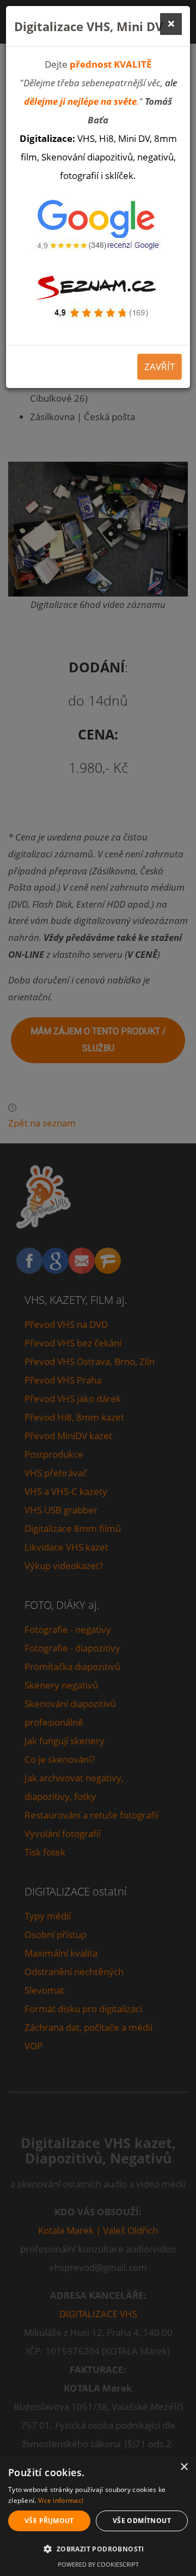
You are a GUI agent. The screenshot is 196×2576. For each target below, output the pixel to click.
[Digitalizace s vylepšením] (98, 293)
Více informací (61, 2500)
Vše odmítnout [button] (142, 2521)
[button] (98, 2549)
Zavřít (160, 366)
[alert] (98, 2516)
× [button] (184, 2467)
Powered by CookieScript (98, 2564)
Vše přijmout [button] (49, 2521)
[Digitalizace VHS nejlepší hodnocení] (98, 227)
